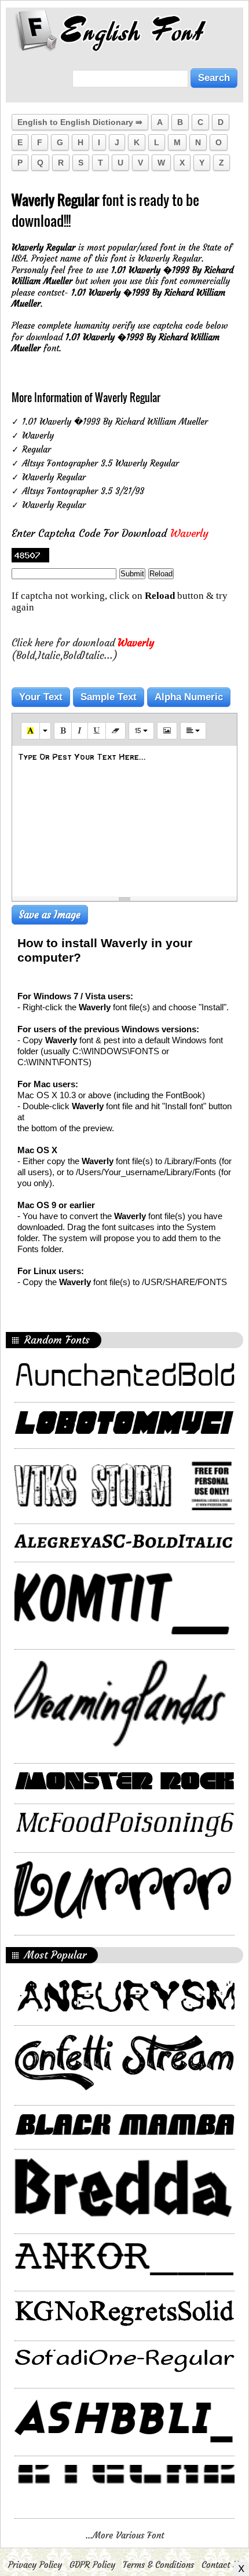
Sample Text (109, 697)
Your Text (41, 697)
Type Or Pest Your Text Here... (82, 757)
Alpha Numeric (189, 697)
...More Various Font (125, 2535)
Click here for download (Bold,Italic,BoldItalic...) (83, 649)
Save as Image (50, 915)
